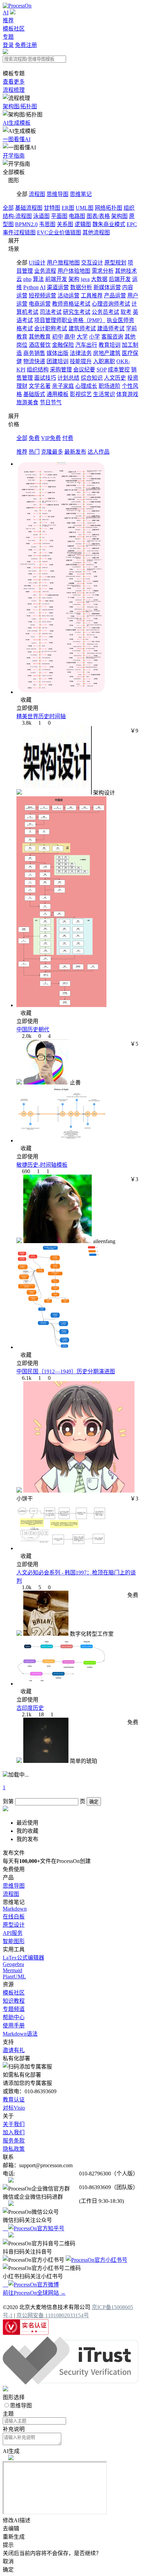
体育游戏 (127, 394)
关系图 (65, 224)
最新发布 (75, 452)
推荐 (8, 20)
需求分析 (103, 271)
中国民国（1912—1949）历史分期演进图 (66, 1371)
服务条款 (14, 2141)
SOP (101, 370)
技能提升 (81, 361)
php (27, 279)
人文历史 (115, 378)
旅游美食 (27, 402)
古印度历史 (30, 1708)
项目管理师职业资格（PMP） (70, 320)
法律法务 (81, 353)
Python (31, 287)
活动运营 (68, 296)
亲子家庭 (63, 386)
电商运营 (40, 304)
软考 (126, 312)
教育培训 (110, 345)
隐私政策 (14, 2149)
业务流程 (45, 271)
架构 (74, 279)
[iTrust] (70, 2383)
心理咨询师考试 (111, 304)
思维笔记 (81, 194)
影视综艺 (81, 394)
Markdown (15, 1909)
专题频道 (14, 2009)
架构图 (119, 216)
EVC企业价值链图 (59, 232)
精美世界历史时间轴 (41, 716)
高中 (70, 337)
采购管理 (61, 370)
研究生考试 (77, 312)
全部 (8, 208)
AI (6, 13)
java (85, 279)
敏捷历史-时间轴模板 (42, 1165)
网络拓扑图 (108, 208)
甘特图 (52, 208)
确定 (94, 1802)
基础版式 (34, 394)
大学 (82, 337)
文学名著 (40, 386)
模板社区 (14, 29)
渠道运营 (58, 287)
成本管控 (119, 370)
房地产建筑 (107, 353)
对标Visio (14, 2108)
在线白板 (14, 1917)
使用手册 (14, 2026)
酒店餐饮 (40, 345)
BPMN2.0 (26, 224)
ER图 (68, 208)
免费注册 (26, 45)
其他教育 (40, 337)
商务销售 (34, 353)
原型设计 (14, 1925)
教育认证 (14, 2100)
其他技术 (126, 271)
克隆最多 (52, 452)
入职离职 (104, 361)
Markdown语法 (20, 2034)
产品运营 (115, 296)
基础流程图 (29, 208)
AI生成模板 (17, 123)
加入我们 (14, 2132)
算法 (38, 279)
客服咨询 (112, 337)
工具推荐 (92, 296)
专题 (8, 37)
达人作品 (99, 452)
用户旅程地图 (63, 263)
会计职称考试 (51, 328)
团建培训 (57, 361)
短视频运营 (42, 296)
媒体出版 (57, 353)
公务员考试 (105, 312)
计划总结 (68, 378)
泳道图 (41, 216)
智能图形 (14, 1941)
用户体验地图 (74, 271)
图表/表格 (98, 216)
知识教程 (14, 2001)
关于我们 (14, 2124)
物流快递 (34, 361)
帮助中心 (14, 2017)
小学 (94, 337)
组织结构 (38, 370)
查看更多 (14, 82)
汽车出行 (86, 345)
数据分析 (81, 287)
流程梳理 (14, 90)
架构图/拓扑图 (20, 106)
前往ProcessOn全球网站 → (34, 2293)
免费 (34, 438)
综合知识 (92, 378)
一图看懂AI (17, 139)
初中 (57, 337)
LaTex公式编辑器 (23, 1958)
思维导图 (57, 194)
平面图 (59, 216)
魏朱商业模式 (109, 224)
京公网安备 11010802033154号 (53, 2315)
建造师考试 (111, 328)
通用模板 (57, 394)
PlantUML (14, 1977)
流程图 (37, 194)
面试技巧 (45, 378)
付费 (68, 438)
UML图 (85, 208)
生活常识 (104, 394)
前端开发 (56, 279)
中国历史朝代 (33, 1029)
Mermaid (12, 1970)
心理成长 (86, 386)
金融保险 (63, 345)
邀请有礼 (14, 2050)
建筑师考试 (82, 328)
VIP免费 (51, 438)
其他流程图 (96, 232)
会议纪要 (84, 370)
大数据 (99, 279)
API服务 (13, 1933)
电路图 (77, 216)
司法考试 (51, 312)
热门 (34, 452)
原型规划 (115, 263)
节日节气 (51, 402)
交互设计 (92, 263)
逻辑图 (83, 224)
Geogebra (13, 1964)
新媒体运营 (107, 287)
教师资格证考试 (71, 304)
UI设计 (37, 263)
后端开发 (120, 279)
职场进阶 (110, 386)
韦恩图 (47, 224)
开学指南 (14, 156)
